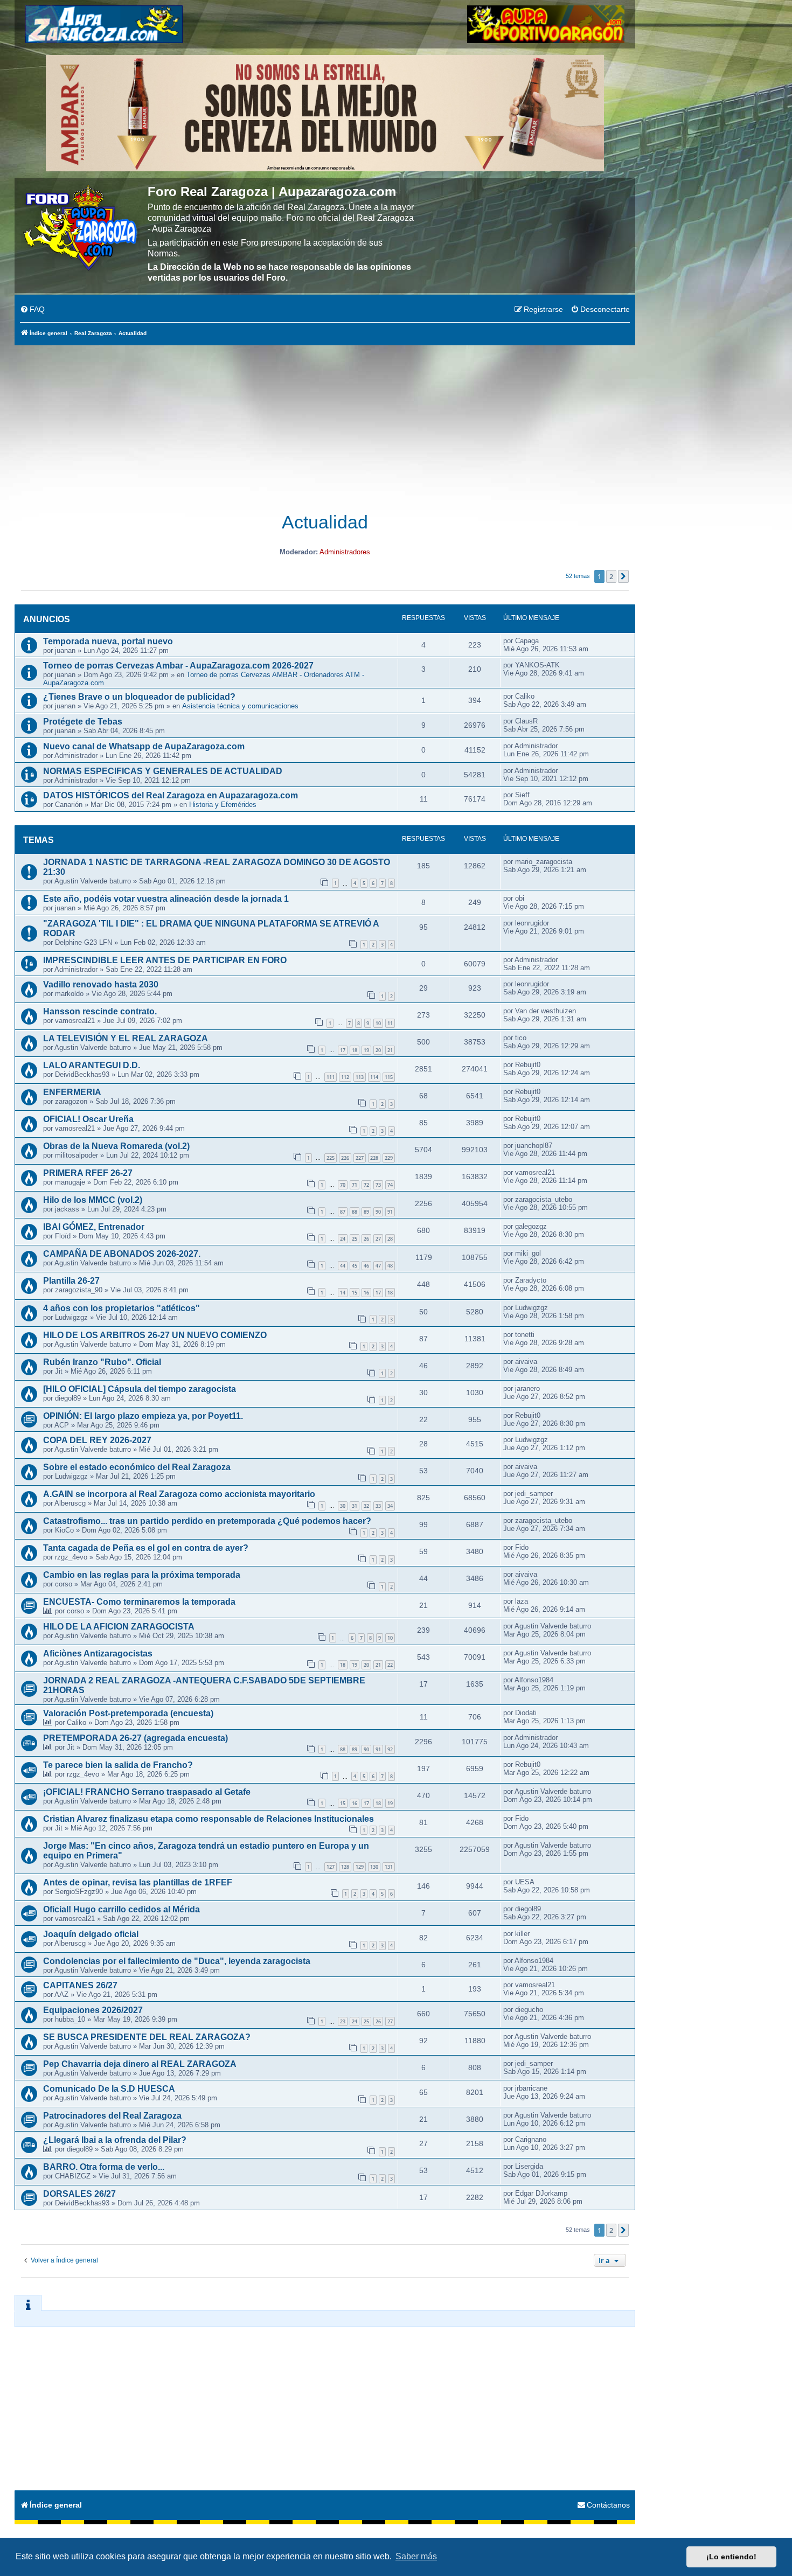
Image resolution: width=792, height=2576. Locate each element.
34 (390, 1506)
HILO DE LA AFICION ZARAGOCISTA (119, 1627)
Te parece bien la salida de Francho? (118, 1765)
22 (390, 1665)
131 (389, 1867)
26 (366, 1239)
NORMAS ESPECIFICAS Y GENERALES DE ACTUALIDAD (163, 771)
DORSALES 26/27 (79, 2194)
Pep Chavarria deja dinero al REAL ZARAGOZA (140, 2064)
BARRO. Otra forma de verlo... (104, 2167)
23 (343, 2021)
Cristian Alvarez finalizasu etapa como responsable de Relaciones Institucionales (209, 1819)
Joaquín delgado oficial (91, 1934)
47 (378, 1266)
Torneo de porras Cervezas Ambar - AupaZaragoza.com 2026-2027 (178, 666)
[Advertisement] (325, 423)
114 (374, 1077)
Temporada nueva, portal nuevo (108, 641)
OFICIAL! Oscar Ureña (88, 1119)
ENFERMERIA (72, 1092)
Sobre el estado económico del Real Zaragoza (137, 1467)
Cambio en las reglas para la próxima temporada (142, 1575)
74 (390, 1185)
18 (355, 1050)
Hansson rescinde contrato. (100, 1011)
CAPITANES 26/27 (80, 1985)
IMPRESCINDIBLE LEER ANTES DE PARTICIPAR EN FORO (165, 960)
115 (389, 1077)
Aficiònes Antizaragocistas (98, 1653)
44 (343, 1266)
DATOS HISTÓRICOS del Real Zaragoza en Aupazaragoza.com (171, 795)
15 (355, 1293)
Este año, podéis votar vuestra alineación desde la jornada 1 (166, 899)
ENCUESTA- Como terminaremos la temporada (139, 1602)
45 (355, 1266)
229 (389, 1158)
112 (345, 1077)
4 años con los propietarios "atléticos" (121, 1308)
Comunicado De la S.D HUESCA (109, 2089)
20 (378, 1050)
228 (374, 1158)
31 (355, 1506)
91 (390, 1212)
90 (378, 1212)
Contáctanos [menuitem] (608, 2505)
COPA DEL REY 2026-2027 (97, 1440)
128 (345, 1867)
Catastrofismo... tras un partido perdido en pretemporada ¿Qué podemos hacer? (207, 1521)
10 (378, 1023)
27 (378, 1239)
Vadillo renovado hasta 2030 (101, 984)
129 (360, 1867)
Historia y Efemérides (223, 805)
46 (366, 1266)
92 (390, 1749)
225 (331, 1158)
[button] (623, 576)
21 (390, 1050)
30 (343, 1506)
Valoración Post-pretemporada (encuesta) (128, 1713)
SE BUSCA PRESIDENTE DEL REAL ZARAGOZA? (147, 2037)
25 (355, 1239)
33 (378, 1506)
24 (343, 1239)
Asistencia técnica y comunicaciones (240, 706)
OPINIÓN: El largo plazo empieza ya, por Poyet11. (143, 1416)
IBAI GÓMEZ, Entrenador (94, 1227)
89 (366, 1212)
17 (343, 1050)
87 (343, 1212)
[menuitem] (32, 310)
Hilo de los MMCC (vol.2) (93, 1200)
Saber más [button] (416, 2556)
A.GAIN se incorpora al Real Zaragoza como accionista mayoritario (179, 1494)
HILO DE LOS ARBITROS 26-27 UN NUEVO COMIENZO (155, 1335)
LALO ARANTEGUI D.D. (92, 1065)
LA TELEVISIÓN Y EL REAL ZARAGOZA (126, 1038)
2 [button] (611, 576)
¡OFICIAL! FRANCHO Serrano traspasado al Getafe (147, 1792)
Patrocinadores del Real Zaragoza (112, 2116)
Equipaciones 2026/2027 (93, 2010)
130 (374, 1867)
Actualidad (325, 522)
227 (360, 1158)
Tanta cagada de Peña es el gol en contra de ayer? (146, 1548)
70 (343, 1185)
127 (331, 1867)
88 (355, 1212)
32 (366, 1506)
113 (360, 1077)
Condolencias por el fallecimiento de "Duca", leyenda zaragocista (177, 1961)
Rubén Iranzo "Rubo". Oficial (102, 1362)
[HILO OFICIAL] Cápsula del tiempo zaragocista (140, 1389)
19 (366, 1050)
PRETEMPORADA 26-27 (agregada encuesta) (136, 1738)
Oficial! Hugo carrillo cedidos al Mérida (121, 1909)
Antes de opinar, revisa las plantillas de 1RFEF (138, 1882)
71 (355, 1185)
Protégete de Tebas (83, 722)
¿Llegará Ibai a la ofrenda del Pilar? (115, 2140)
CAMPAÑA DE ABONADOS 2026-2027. (122, 1254)
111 (331, 1077)
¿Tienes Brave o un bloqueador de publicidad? (139, 697)
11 (390, 1023)
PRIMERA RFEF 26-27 (88, 1173)
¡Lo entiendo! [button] (731, 2557)
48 (390, 1266)
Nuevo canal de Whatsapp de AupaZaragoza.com (144, 746)
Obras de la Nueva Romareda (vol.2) (116, 1146)
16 (366, 1293)
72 (366, 1185)
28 (390, 1239)
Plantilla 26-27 (71, 1281)
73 (378, 1185)
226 (345, 1158)
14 (343, 1293)
